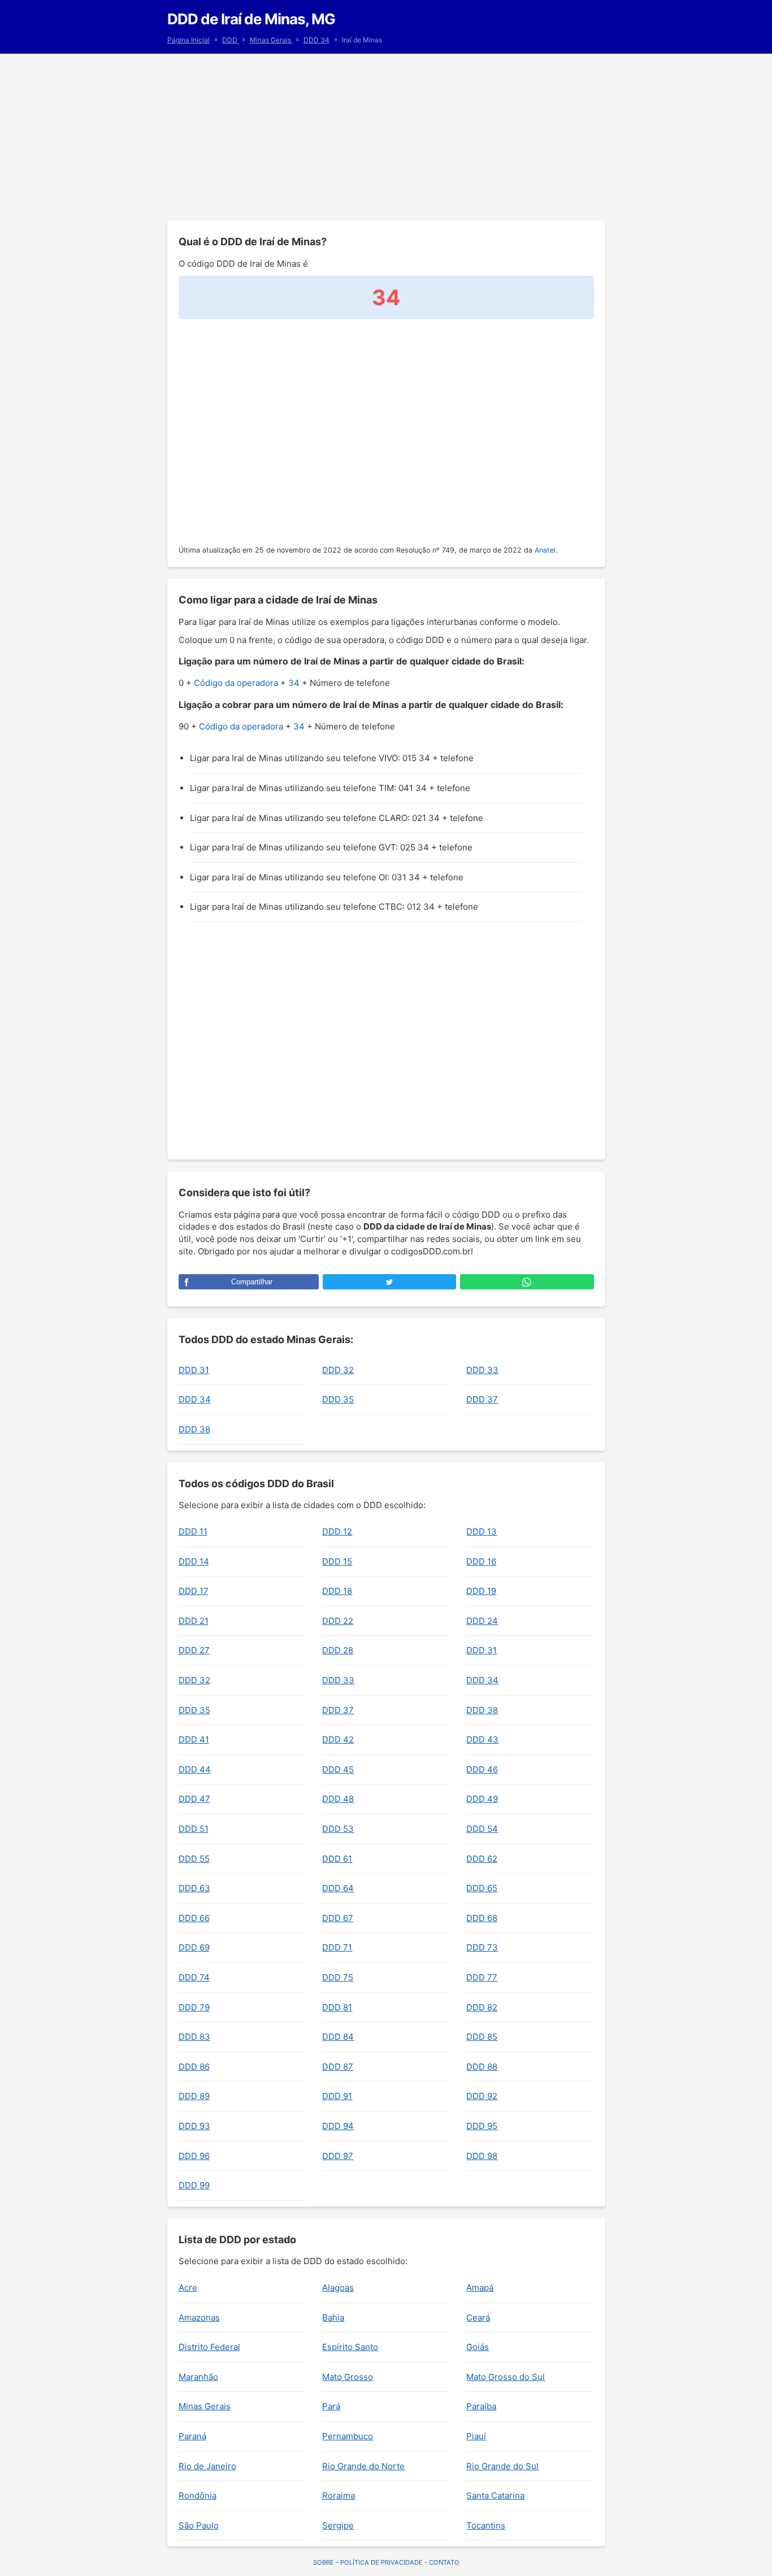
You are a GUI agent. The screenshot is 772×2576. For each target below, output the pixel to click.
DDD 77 (482, 1977)
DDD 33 (482, 1370)
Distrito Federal (209, 2347)
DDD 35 (338, 1399)
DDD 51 (194, 1829)
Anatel (545, 550)
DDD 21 (194, 1621)
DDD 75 (338, 1977)
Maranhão (198, 2377)
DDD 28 (338, 1650)
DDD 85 (482, 2037)
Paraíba (481, 2406)
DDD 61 (337, 1859)
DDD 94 (338, 2126)
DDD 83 (194, 2037)
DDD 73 (482, 1947)
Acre (188, 2288)
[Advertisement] (386, 136)
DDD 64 (338, 1888)
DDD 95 (482, 2126)
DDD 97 (338, 2156)
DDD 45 (338, 1769)
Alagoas (338, 2288)
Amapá (480, 2288)
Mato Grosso (348, 2377)
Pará (331, 2406)
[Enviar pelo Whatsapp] (527, 1282)
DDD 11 (193, 1532)
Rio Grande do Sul (502, 2466)
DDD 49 (482, 1799)
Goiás (478, 2347)
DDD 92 (482, 2096)
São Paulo (199, 2525)
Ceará (478, 2317)
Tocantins (486, 2525)
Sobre (324, 2562)
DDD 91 (337, 2096)
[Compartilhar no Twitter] (389, 1282)
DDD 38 (194, 1429)
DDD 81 (337, 2007)
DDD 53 (338, 1829)
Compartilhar (252, 1282)
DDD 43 (482, 1739)
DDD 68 (482, 1918)
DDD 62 (482, 1859)
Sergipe (338, 2525)
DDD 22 (338, 1621)
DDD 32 (338, 1370)
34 (294, 683)
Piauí (476, 2436)
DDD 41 (194, 1739)
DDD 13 (482, 1532)
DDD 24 (482, 1621)
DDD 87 (338, 2067)
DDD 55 (194, 1859)
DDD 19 (481, 1591)
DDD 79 (194, 2007)
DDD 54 (482, 1829)
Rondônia (198, 2495)
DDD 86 (194, 2067)
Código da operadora (236, 683)
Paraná (192, 2436)
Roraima (339, 2495)
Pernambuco (348, 2436)
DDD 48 (338, 1799)
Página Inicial (188, 40)
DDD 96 (194, 2156)
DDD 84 (338, 2037)
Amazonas (199, 2317)
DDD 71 (337, 1947)
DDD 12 (337, 1532)
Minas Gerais (271, 40)
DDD (231, 40)
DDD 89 (194, 2096)
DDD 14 (194, 1561)
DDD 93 (194, 2126)
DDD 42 (338, 1739)
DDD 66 (194, 1918)
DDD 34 (316, 40)
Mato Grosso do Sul (506, 2377)
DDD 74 (194, 1977)
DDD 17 (194, 1591)
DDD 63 (194, 1888)
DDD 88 (482, 2067)
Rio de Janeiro (207, 2466)
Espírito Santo (350, 2347)
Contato (444, 2562)
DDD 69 (194, 1947)
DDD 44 (195, 1769)
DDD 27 (194, 1650)
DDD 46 (482, 1769)
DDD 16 (481, 1561)
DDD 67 (338, 1918)
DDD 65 (482, 1888)
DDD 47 (194, 1799)
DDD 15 (337, 1561)
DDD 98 (482, 2156)
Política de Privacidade (381, 2562)
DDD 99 (194, 2185)
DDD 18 (337, 1591)
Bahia (333, 2317)
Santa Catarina (495, 2495)
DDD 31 (194, 1370)
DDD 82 (482, 2007)
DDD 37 (482, 1399)
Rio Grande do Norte (363, 2466)
